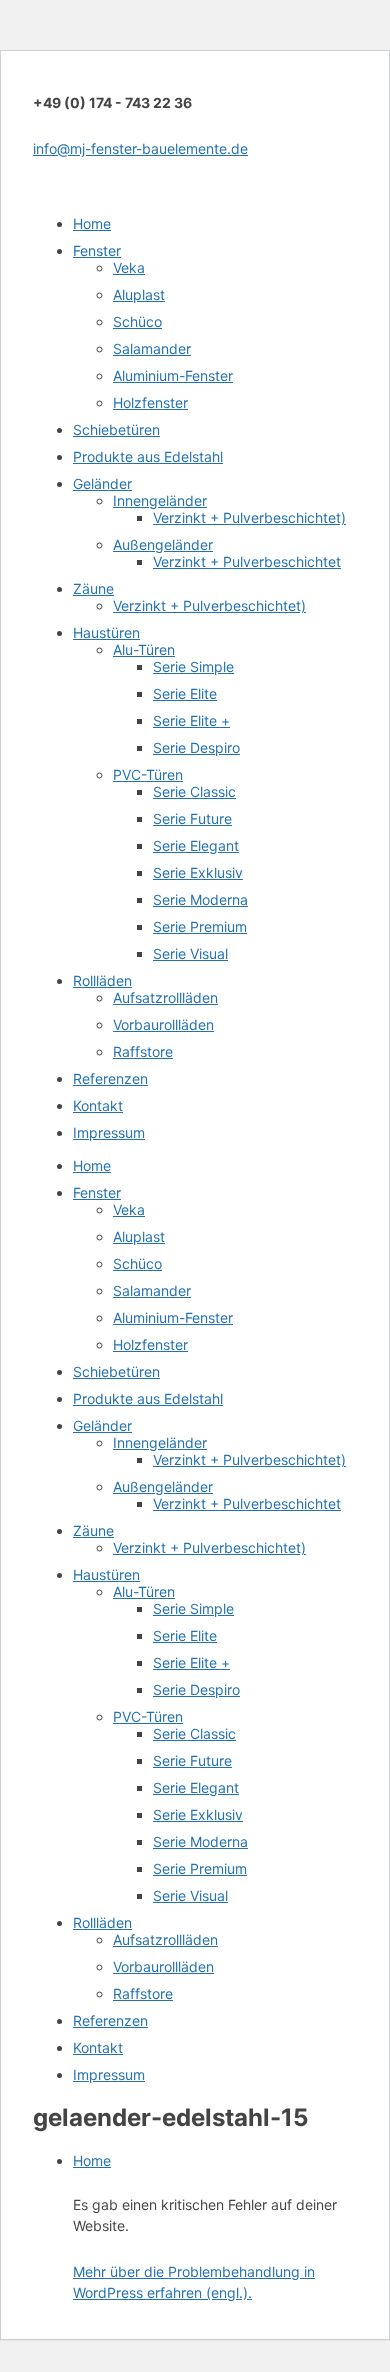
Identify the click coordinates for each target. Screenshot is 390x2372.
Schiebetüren (116, 429)
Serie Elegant (196, 845)
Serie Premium (200, 926)
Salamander (152, 348)
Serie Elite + (191, 720)
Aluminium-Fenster (173, 375)
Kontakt (98, 1105)
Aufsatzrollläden (165, 997)
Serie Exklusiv (198, 872)
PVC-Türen (148, 774)
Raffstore (143, 1051)
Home (92, 223)
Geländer (102, 483)
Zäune (93, 588)
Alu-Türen (144, 649)
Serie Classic (194, 791)
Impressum (109, 1132)
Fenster (97, 250)
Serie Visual (190, 953)
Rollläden (102, 980)
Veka (129, 267)
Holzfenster (150, 402)
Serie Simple (193, 666)
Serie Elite (185, 693)
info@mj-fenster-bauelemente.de (140, 148)
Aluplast (139, 294)
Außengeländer (163, 544)
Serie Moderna (200, 899)
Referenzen (110, 1078)
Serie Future (192, 818)
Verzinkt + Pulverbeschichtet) (249, 517)
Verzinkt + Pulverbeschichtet (247, 561)
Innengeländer (160, 500)
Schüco (137, 321)
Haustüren (106, 632)
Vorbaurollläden (163, 1024)
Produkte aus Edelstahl (148, 456)
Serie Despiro (196, 747)
